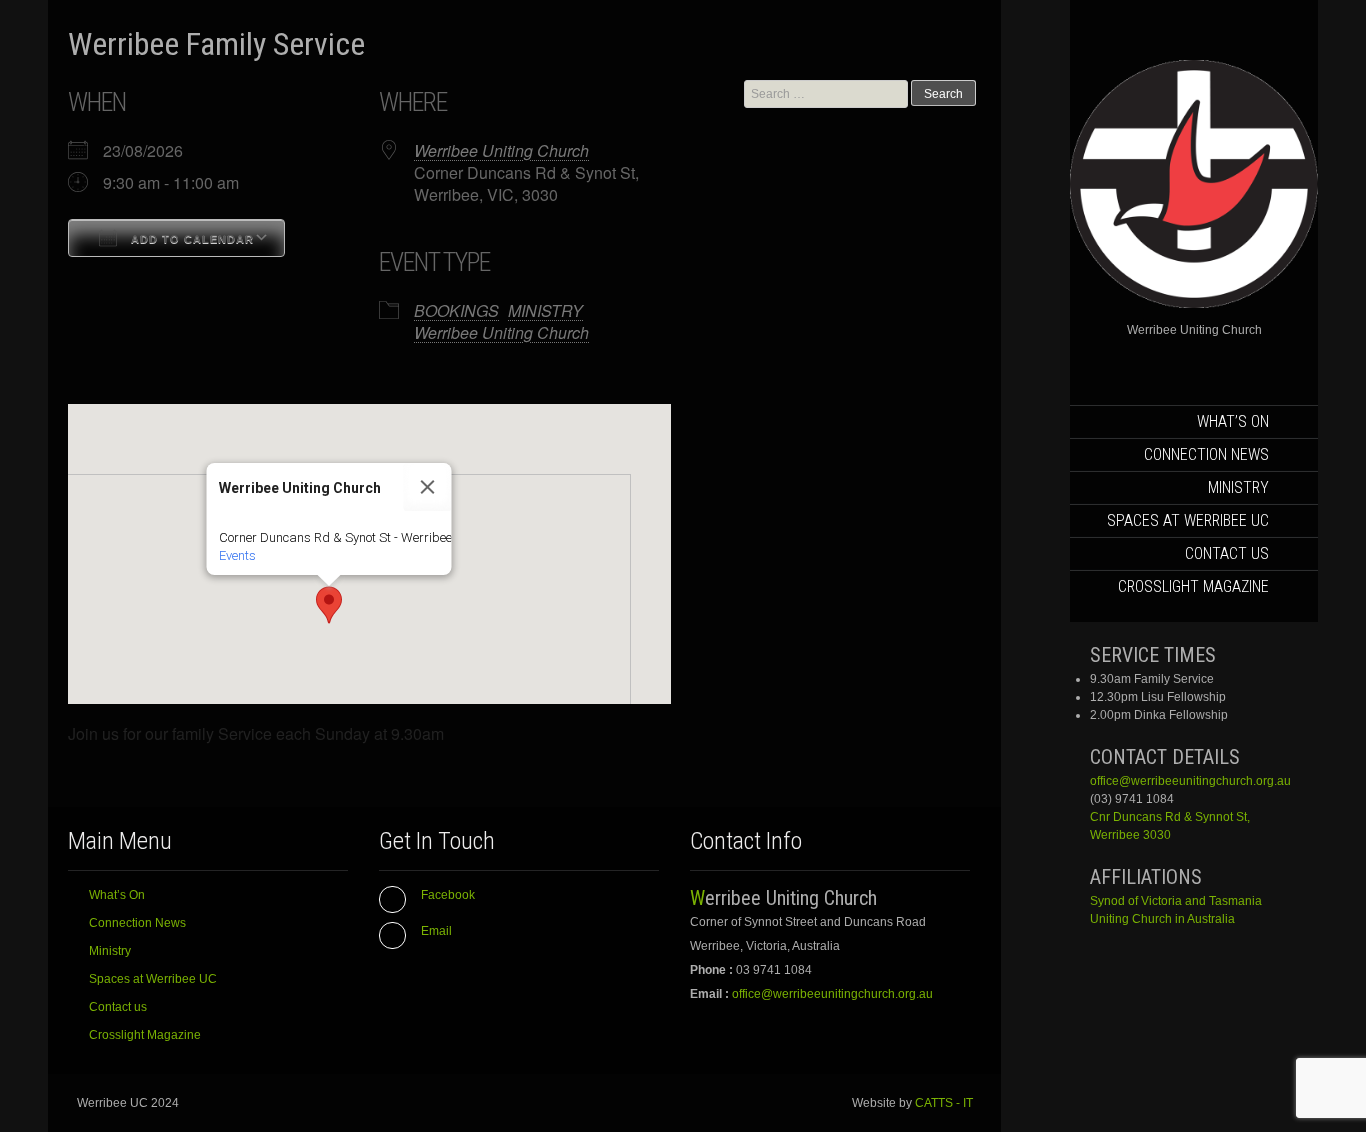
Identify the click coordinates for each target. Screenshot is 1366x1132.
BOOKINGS (456, 310)
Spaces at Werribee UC (1188, 520)
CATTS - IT (944, 1103)
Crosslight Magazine (1193, 586)
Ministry (1238, 487)
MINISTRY (545, 310)
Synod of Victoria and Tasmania (1176, 901)
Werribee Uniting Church (501, 150)
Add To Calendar (190, 239)
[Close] (428, 487)
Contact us (1227, 553)
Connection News (1206, 454)
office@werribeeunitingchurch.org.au (1190, 781)
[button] (329, 605)
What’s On (1233, 421)
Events (237, 555)
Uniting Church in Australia (1162, 919)
